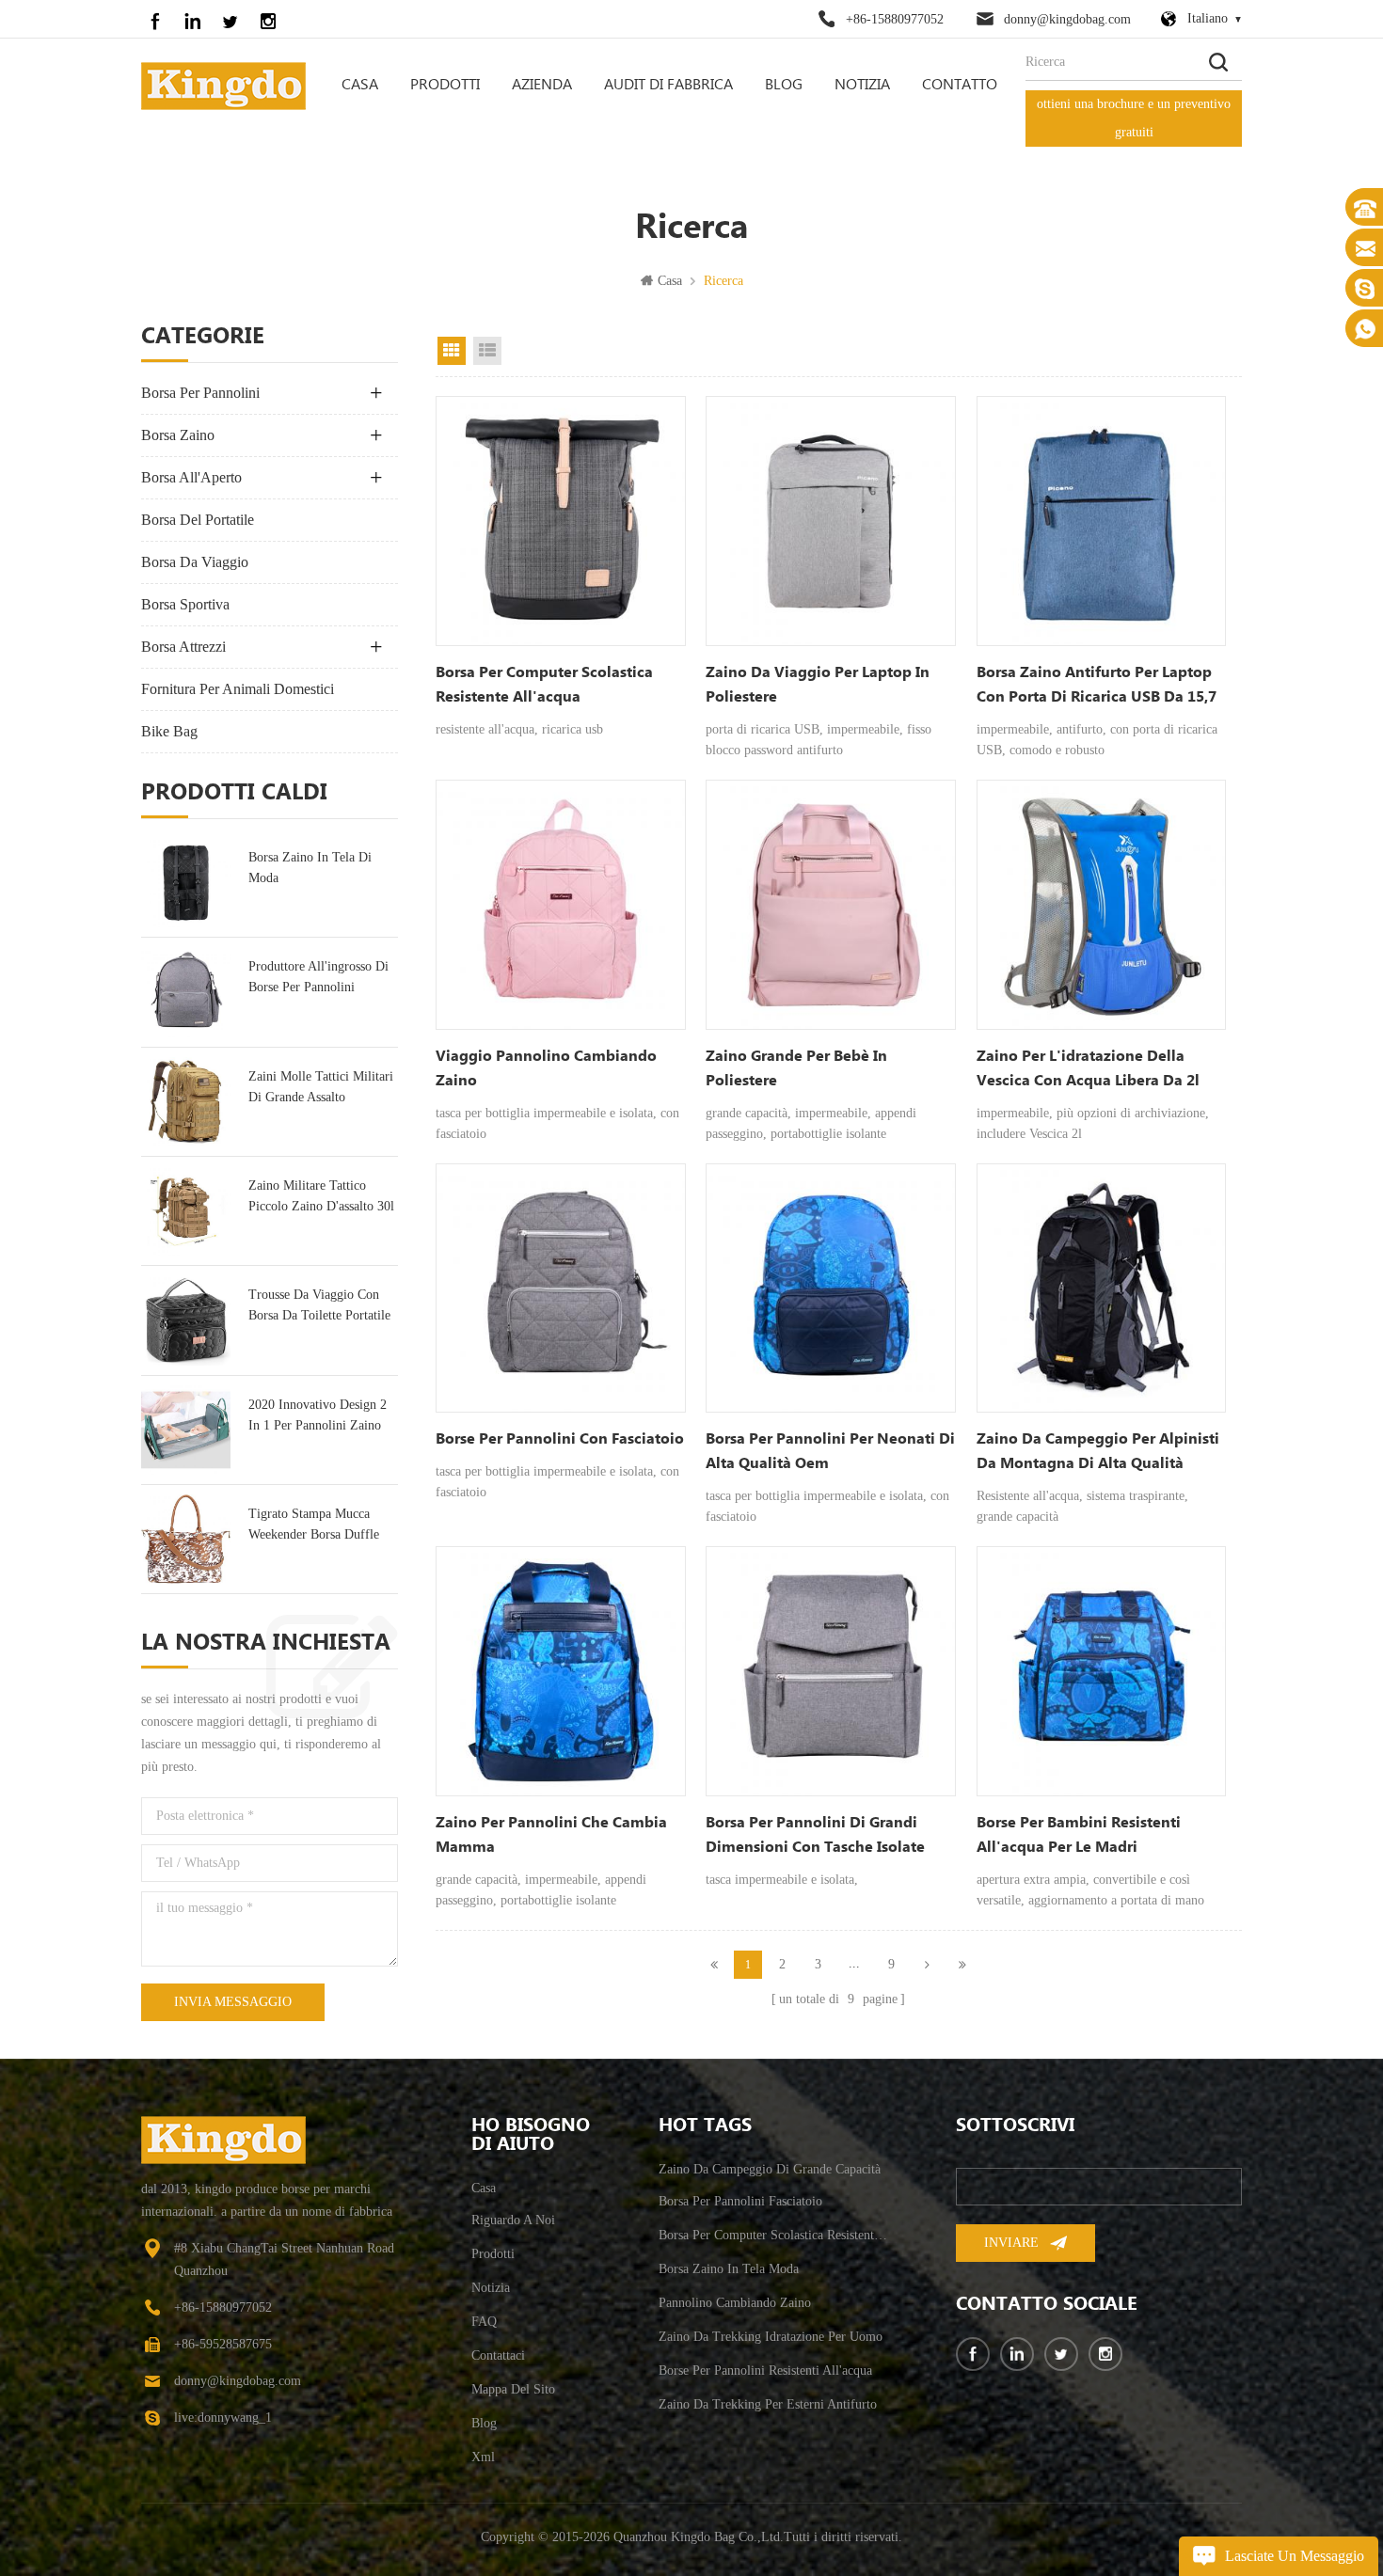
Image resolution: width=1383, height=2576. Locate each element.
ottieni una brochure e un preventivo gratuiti (1134, 118)
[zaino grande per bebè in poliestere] (831, 905)
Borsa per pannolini (200, 393)
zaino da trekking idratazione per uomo (771, 2337)
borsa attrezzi (183, 647)
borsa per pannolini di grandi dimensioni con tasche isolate (815, 1835)
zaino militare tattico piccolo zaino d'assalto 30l (321, 1196)
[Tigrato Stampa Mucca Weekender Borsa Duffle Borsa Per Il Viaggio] (186, 1539)
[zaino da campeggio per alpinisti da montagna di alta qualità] (1102, 1288)
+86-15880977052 (895, 19)
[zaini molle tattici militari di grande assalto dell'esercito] (186, 1102)
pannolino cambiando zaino (735, 2303)
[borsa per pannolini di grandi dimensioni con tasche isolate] (831, 1671)
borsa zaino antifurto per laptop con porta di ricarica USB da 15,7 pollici (1097, 687)
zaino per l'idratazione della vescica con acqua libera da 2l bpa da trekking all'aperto (1088, 1070)
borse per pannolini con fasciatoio (560, 1439)
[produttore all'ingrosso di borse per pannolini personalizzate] (186, 992)
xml (483, 2457)
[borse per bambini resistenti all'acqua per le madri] (1102, 1671)
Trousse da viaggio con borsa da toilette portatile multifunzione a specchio (319, 1307)
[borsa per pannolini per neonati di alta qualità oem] (831, 1288)
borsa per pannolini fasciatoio (740, 2201)
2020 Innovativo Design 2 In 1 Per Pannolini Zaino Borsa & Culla (318, 1417)
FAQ (484, 2322)
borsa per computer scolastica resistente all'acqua (544, 685)
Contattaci (498, 2355)
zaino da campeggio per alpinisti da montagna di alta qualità (1098, 1452)
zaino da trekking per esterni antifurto (768, 2404)
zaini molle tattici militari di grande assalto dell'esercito (321, 1089)
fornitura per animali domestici (238, 689)
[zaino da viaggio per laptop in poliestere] (831, 521)
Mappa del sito (513, 2389)
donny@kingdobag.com (1067, 19)
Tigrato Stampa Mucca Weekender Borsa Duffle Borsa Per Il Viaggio (314, 1526)
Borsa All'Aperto (191, 477)
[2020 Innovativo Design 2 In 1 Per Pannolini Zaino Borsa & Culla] (186, 1430)
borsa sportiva (185, 604)
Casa (360, 85)
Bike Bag (169, 731)
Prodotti (445, 85)
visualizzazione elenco (487, 351)
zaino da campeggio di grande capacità (770, 2169)
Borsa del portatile (198, 520)
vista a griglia (452, 351)
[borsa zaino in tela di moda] (186, 883)
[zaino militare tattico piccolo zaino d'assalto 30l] (186, 1211)
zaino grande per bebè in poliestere (796, 1069)
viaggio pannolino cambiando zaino (546, 1069)
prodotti (493, 2254)
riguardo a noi (513, 2220)
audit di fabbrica (668, 85)
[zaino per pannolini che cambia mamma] (561, 1671)
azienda (542, 85)
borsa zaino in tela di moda (310, 868)
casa (484, 2188)
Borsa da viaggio (195, 562)
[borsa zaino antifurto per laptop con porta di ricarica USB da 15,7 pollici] (1102, 521)
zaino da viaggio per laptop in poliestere (818, 685)
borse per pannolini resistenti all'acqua (765, 2371)
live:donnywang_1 (223, 2418)
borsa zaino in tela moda (729, 2269)
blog (484, 2423)
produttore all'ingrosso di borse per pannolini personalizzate (318, 979)
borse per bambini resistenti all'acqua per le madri (1079, 1835)
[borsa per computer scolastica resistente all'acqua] (561, 521)
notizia (862, 85)
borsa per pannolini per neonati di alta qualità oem (830, 1452)
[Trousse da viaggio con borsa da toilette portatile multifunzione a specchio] (186, 1320)
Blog (784, 85)
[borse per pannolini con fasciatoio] (561, 1288)
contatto (960, 85)
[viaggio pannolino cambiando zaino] (561, 905)
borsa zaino (178, 435)
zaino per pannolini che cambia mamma (551, 1835)
